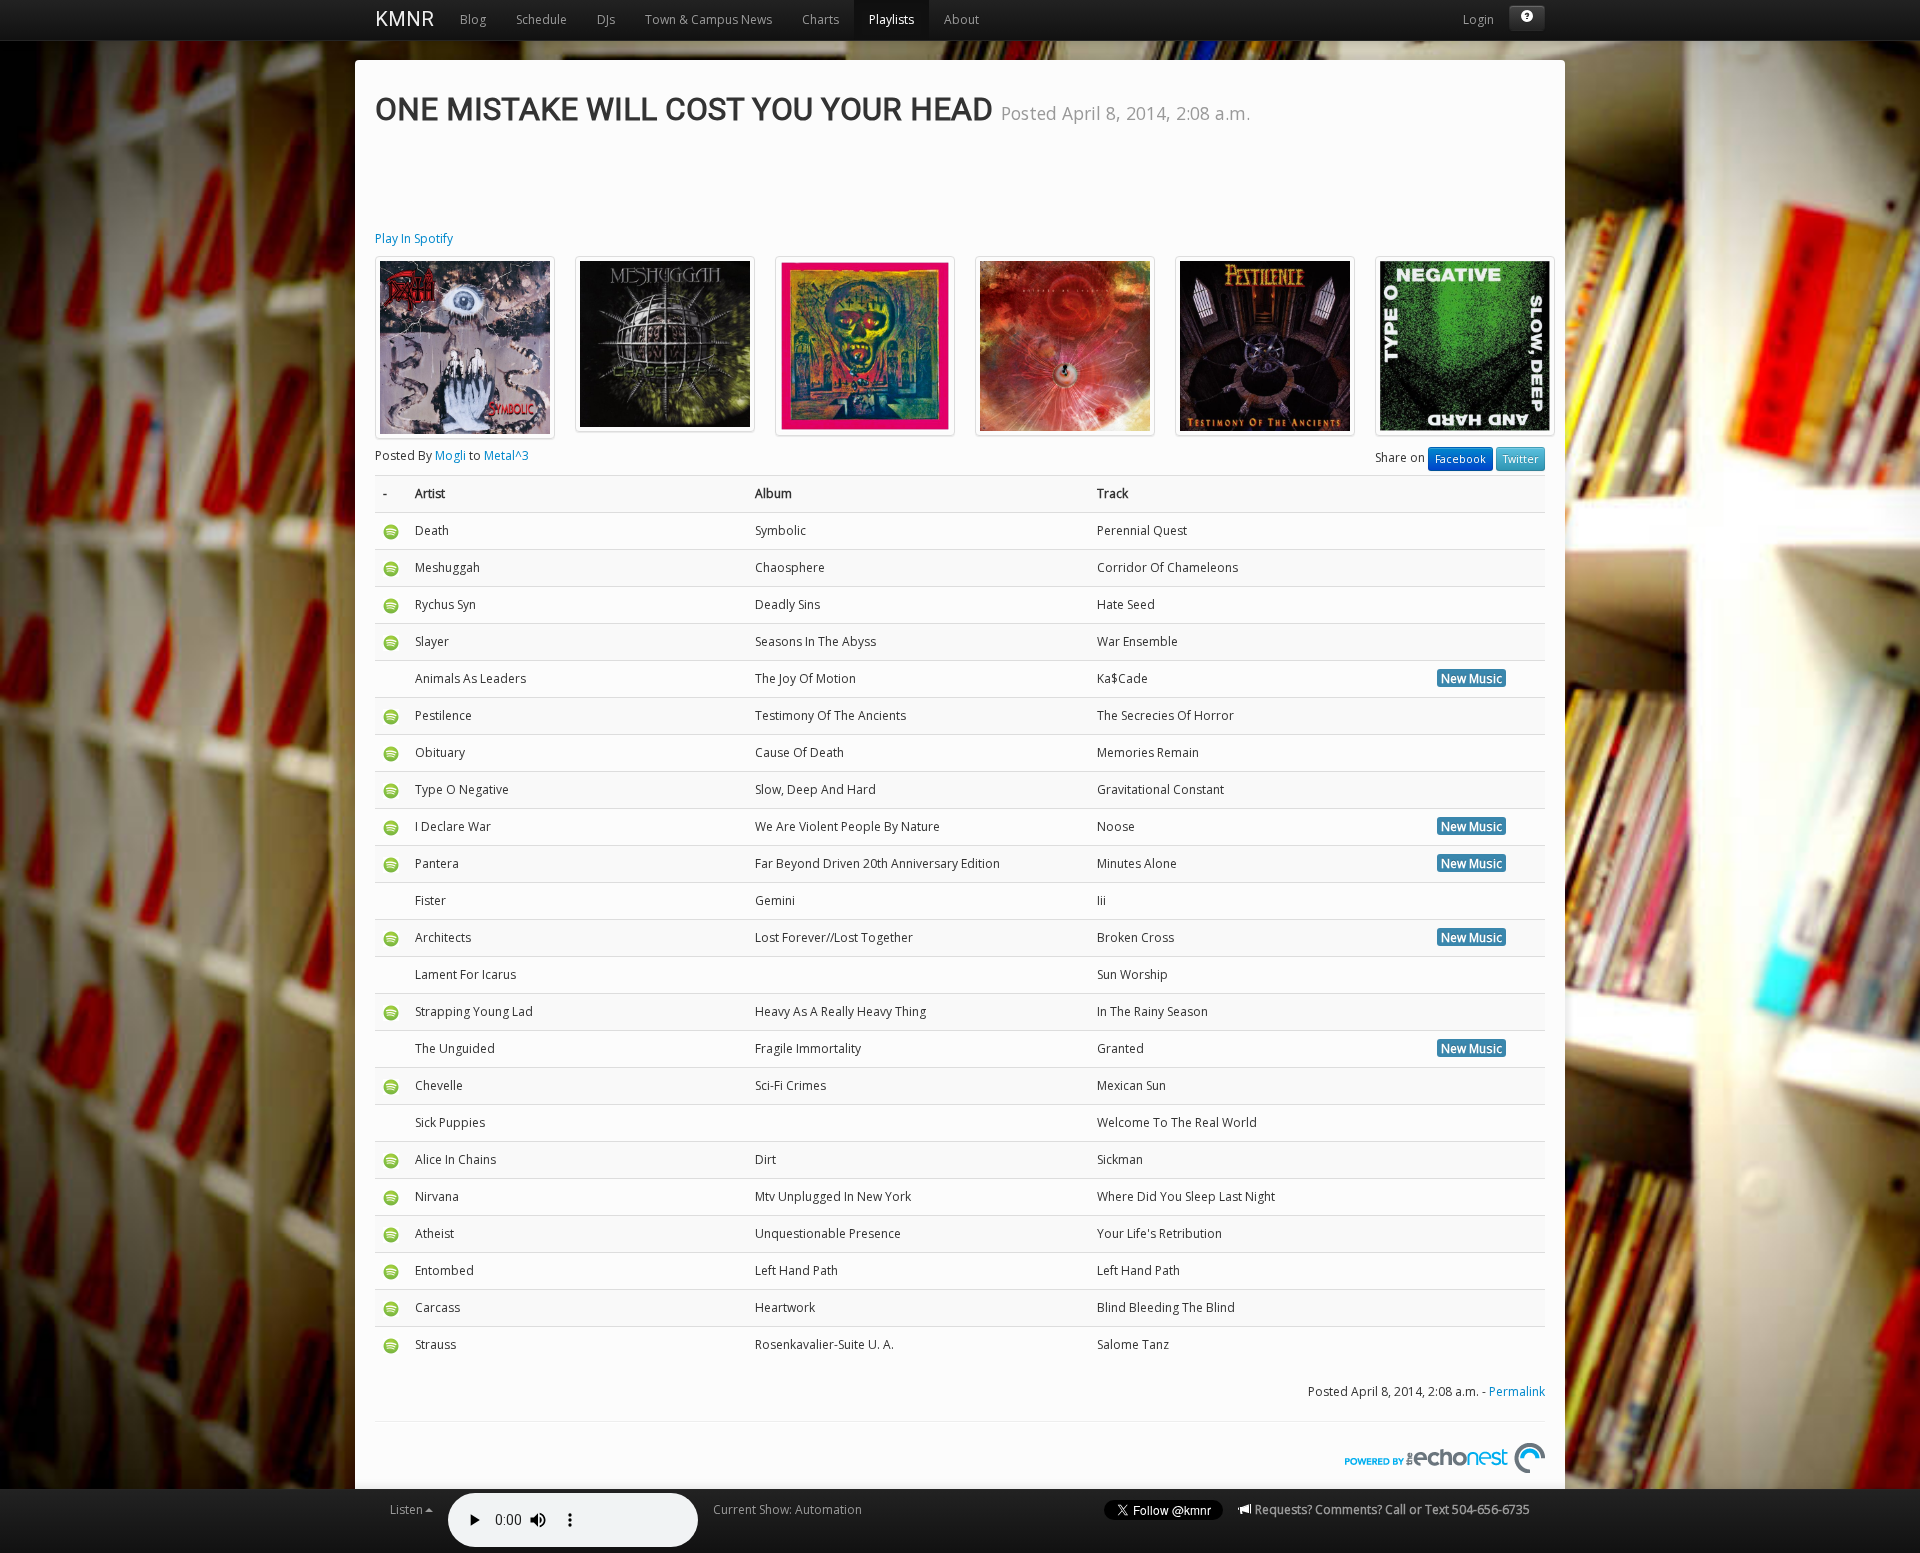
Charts (820, 19)
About (961, 19)
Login (1478, 19)
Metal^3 (506, 455)
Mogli (450, 455)
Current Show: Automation (787, 1509)
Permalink (1517, 1391)
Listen (406, 1509)
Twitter (1520, 459)
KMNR (404, 19)
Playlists (891, 19)
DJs (606, 19)
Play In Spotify (414, 238)
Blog (473, 19)
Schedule (541, 19)
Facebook (1460, 459)
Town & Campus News (708, 19)
